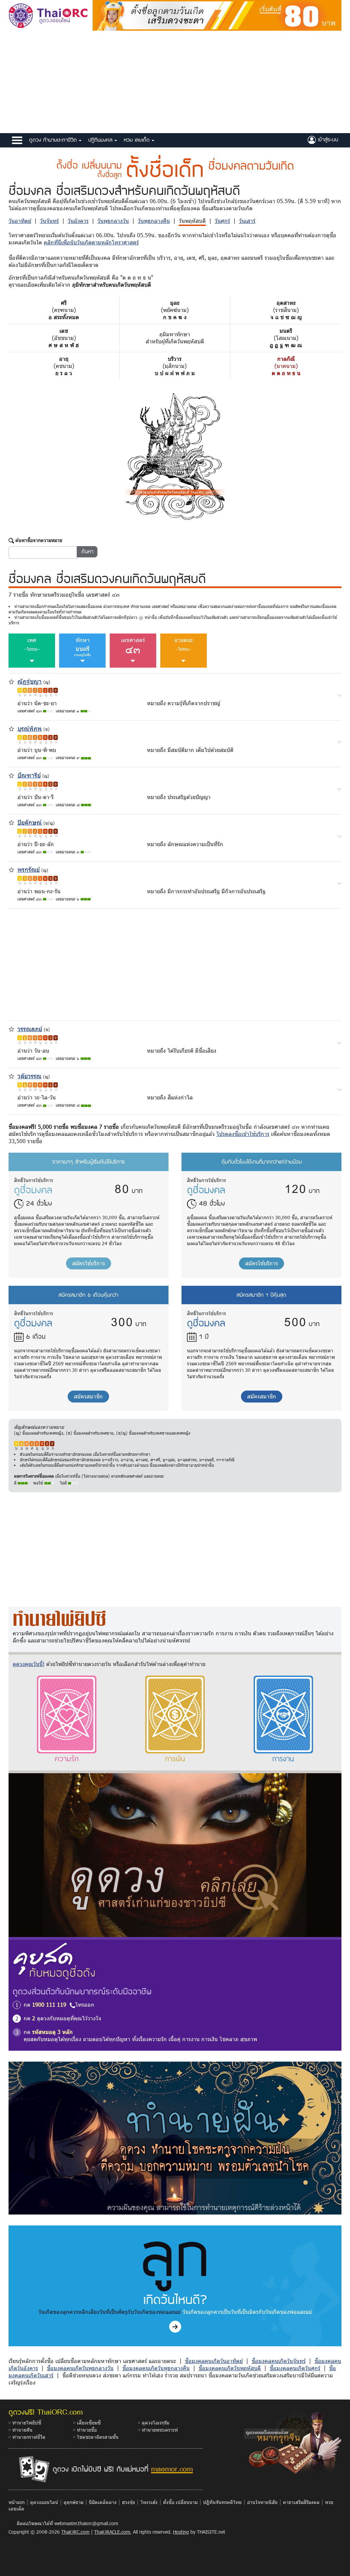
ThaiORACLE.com (112, 2532)
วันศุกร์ (222, 221)
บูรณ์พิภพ (30, 728)
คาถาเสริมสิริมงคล (301, 2502)
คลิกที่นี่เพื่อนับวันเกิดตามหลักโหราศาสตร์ (91, 242)
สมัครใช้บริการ (89, 1263)
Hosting (181, 2532)
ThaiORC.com (75, 2532)
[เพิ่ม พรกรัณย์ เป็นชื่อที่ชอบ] (11, 869)
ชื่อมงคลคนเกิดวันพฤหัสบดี (230, 2368)
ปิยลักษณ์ (30, 822)
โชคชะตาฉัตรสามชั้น (98, 2437)
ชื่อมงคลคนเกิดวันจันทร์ (279, 2361)
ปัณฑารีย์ (29, 775)
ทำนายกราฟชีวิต (29, 2437)
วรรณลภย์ (30, 1029)
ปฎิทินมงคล (101, 140)
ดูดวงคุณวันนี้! (29, 1664)
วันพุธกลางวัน (113, 221)
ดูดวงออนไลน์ (44, 2502)
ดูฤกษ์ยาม (73, 2502)
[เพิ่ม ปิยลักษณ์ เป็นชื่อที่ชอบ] (11, 822)
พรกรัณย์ (29, 869)
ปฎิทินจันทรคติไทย (222, 2502)
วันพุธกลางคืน (154, 221)
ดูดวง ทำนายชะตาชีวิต (54, 140)
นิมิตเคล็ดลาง (103, 2502)
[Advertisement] (175, 82)
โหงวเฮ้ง (149, 2502)
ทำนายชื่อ (87, 2430)
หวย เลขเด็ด (138, 140)
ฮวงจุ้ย (129, 2502)
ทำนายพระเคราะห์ (160, 2430)
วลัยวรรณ (29, 1076)
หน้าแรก (17, 2502)
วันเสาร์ (247, 221)
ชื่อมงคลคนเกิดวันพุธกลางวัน (80, 2368)
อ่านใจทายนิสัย (262, 2502)
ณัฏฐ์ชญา (30, 681)
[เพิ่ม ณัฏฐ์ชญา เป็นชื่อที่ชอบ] (11, 681)
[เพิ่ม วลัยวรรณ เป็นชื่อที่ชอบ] (11, 1075)
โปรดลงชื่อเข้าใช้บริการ (243, 1134)
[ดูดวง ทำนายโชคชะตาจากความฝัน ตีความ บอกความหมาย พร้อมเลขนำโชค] (175, 2138)
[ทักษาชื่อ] (339, 695)
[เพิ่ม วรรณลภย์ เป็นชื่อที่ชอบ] (11, 1028)
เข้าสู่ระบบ (327, 139)
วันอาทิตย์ (20, 221)
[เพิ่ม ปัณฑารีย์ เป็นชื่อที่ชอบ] (11, 775)
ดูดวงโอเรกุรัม (156, 2423)
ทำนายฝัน (22, 2430)
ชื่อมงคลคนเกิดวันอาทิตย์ (214, 2361)
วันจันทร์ (49, 221)
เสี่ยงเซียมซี (89, 2423)
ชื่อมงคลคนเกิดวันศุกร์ (295, 2368)
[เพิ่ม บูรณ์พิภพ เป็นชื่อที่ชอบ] (11, 728)
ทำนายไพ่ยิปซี (27, 2423)
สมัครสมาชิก (88, 1396)
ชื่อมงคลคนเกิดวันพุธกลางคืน (156, 2368)
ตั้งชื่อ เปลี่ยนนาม (180, 2502)
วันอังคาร (78, 221)
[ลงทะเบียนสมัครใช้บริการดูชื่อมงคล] (217, 15)
